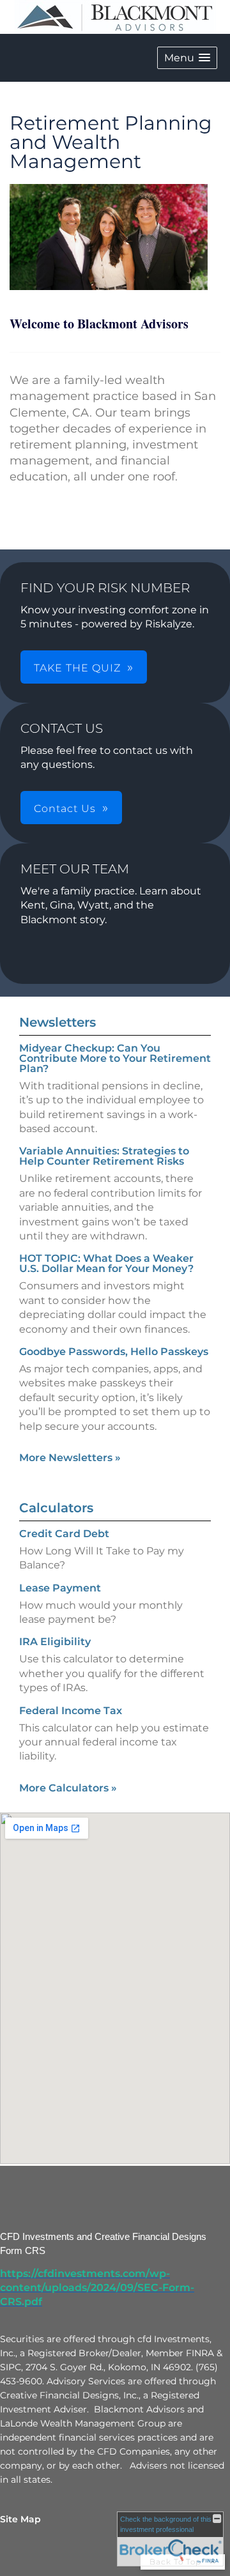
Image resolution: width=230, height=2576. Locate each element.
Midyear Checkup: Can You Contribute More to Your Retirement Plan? (115, 1058)
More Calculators (68, 1788)
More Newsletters (70, 1458)
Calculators (56, 1508)
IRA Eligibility (55, 1642)
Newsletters (57, 1022)
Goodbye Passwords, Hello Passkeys (114, 1352)
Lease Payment (60, 1588)
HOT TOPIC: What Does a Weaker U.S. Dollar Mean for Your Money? (106, 1263)
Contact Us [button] (65, 809)
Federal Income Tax (71, 1711)
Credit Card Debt (64, 1534)
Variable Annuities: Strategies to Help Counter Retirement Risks (104, 1156)
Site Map (20, 2519)
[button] (187, 58)
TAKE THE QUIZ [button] (77, 668)
